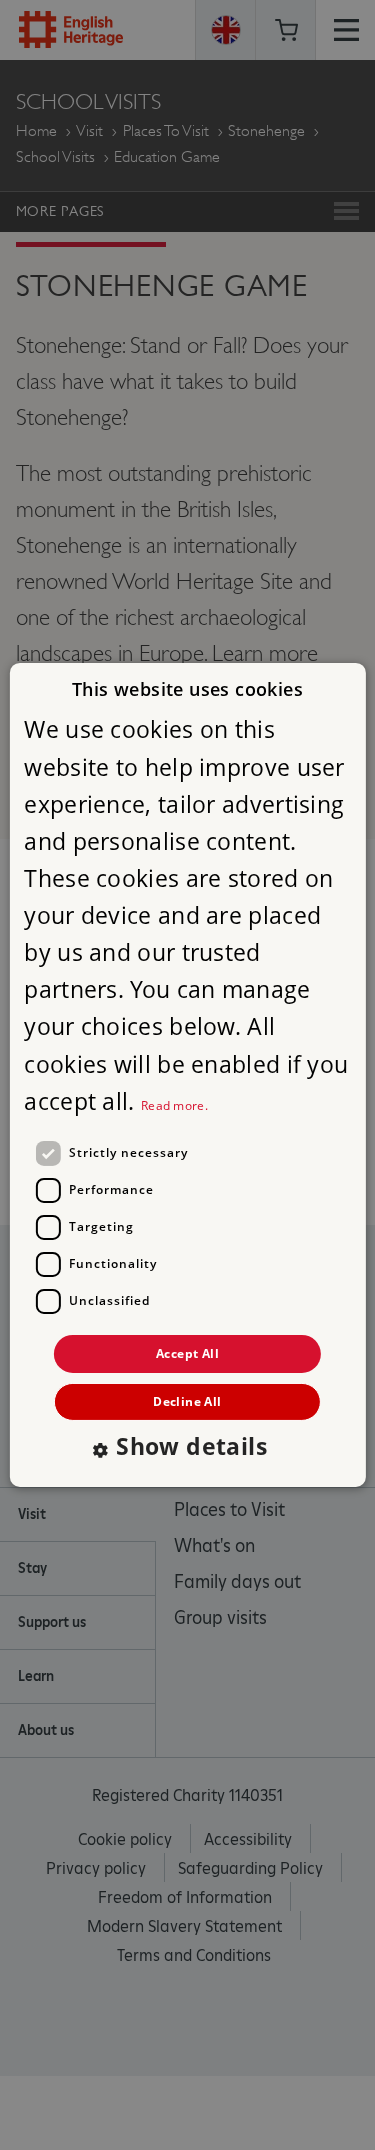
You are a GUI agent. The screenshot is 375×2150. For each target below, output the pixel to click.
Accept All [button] (187, 1353)
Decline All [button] (187, 1401)
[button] (187, 1449)
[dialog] (187, 1075)
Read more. (174, 1105)
